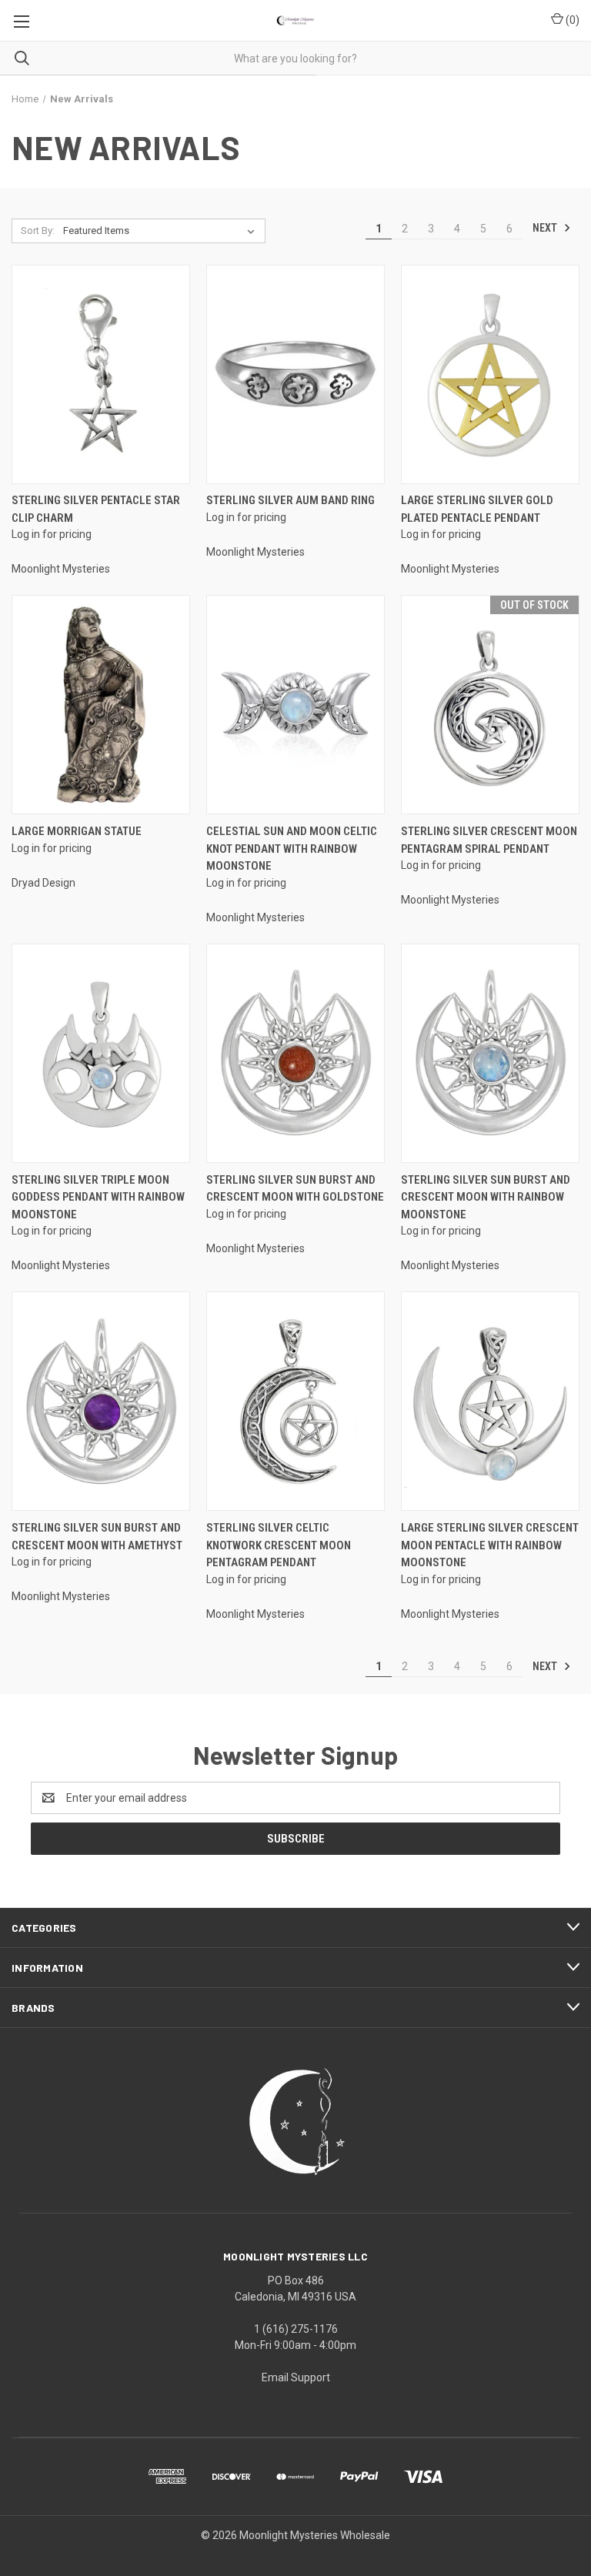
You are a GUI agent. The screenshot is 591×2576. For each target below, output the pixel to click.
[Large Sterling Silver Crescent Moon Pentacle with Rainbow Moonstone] (490, 1401)
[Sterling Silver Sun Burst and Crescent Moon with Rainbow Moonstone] (490, 1053)
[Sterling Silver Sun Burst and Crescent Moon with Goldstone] (295, 1053)
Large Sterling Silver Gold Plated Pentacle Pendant (477, 509)
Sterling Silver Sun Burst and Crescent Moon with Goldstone (295, 1189)
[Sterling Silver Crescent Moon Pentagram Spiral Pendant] (490, 705)
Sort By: (38, 231)
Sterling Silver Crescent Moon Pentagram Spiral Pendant (489, 840)
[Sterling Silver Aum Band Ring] (295, 374)
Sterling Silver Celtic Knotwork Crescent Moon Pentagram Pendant (279, 1545)
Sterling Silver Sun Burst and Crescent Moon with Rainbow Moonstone (486, 1197)
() (571, 20)
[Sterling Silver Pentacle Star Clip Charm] (101, 374)
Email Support (296, 2377)
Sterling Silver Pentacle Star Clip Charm (96, 509)
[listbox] (162, 231)
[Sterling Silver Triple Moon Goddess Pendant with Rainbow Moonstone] (101, 1053)
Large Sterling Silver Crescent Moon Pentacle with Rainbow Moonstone (490, 1545)
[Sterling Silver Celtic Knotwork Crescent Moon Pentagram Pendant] (295, 1401)
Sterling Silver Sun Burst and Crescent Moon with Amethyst (97, 1537)
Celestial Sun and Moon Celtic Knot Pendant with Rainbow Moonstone (292, 849)
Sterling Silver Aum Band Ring (290, 500)
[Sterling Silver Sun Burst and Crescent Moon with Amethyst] (101, 1401)
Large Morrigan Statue (77, 831)
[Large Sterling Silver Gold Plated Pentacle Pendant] (490, 374)
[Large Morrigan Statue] (101, 705)
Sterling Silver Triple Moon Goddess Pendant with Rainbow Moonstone (98, 1197)
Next (546, 228)
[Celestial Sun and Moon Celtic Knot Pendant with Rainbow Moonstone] (295, 705)
